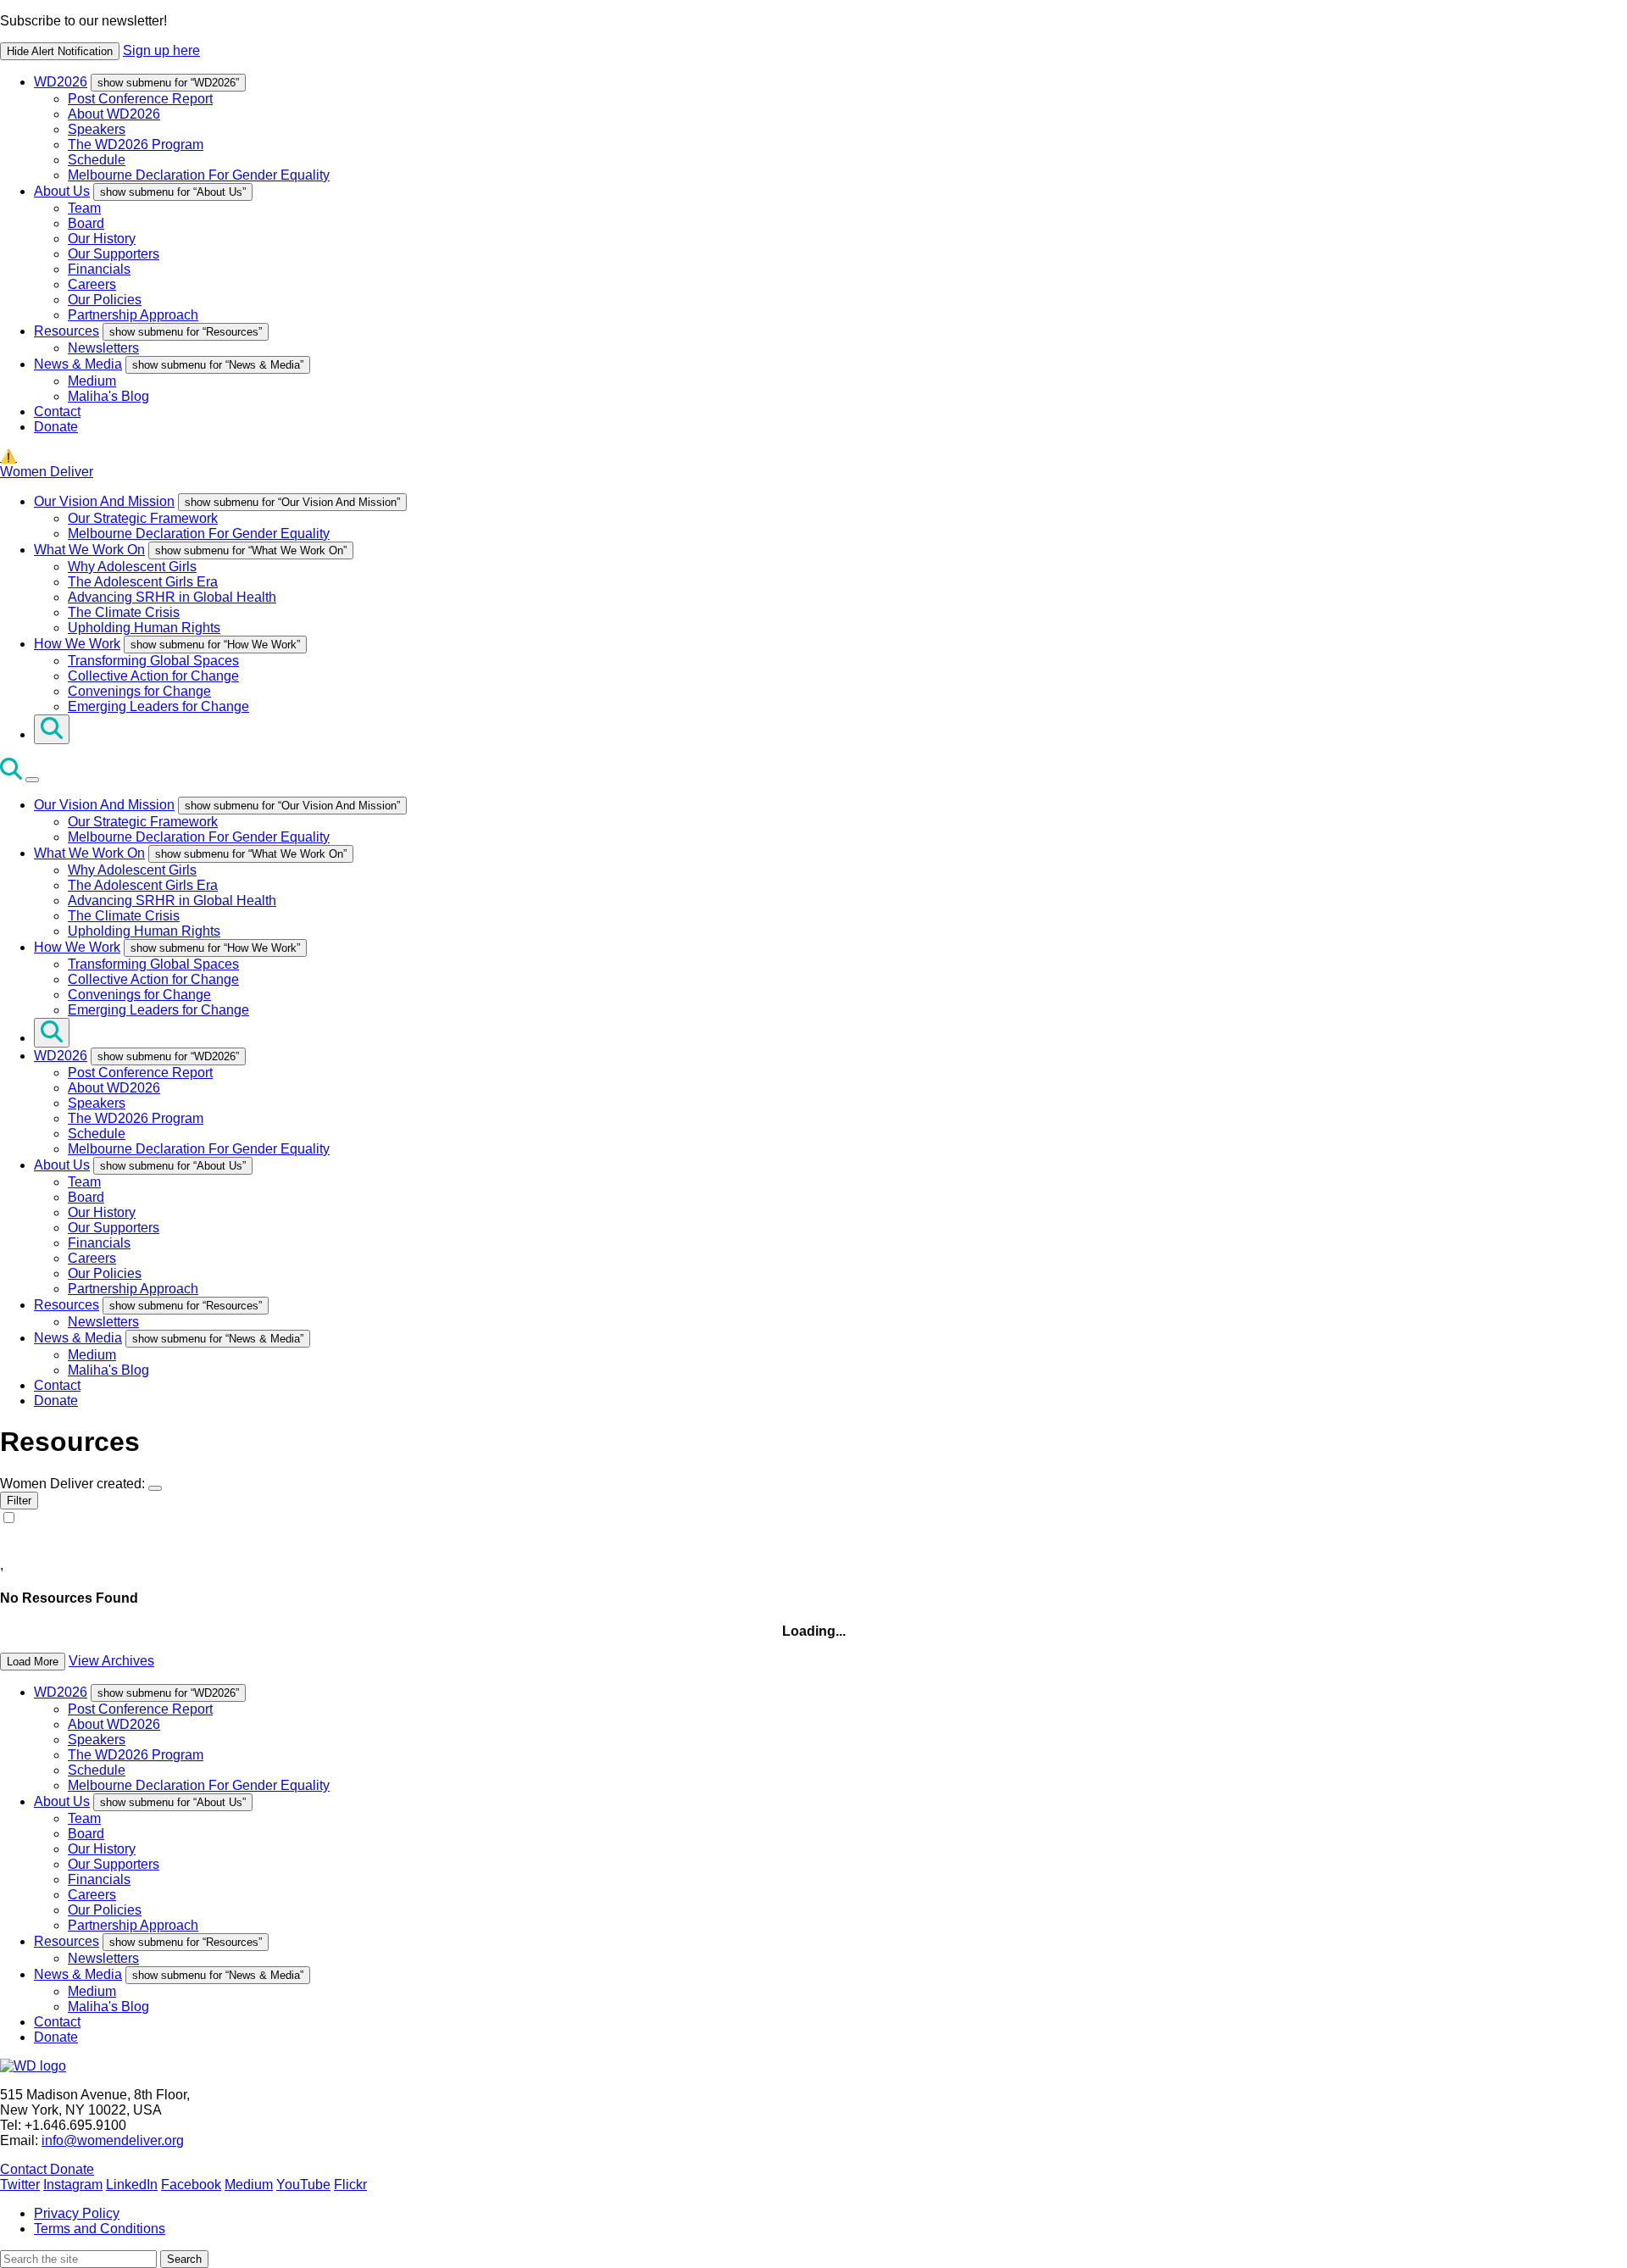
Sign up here (161, 50)
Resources (67, 331)
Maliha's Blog (108, 396)
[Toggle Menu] (32, 780)
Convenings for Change (139, 691)
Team (84, 208)
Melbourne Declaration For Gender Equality (199, 175)
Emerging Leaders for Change (158, 706)
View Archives (111, 1661)
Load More (33, 1662)
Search (184, 2259)
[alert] (813, 37)
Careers (92, 284)
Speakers (97, 129)
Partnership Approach (133, 315)
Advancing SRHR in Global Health (172, 597)
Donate (56, 427)
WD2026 (61, 82)
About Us (62, 191)
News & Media (78, 364)
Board (86, 223)
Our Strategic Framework (143, 518)
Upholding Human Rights (144, 628)
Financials (99, 269)
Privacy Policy (77, 2213)
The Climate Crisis (124, 612)
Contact (57, 411)
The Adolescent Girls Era (143, 582)
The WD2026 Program (136, 145)
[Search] (52, 729)
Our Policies (105, 300)
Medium (92, 381)
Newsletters (103, 348)
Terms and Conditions (100, 2229)
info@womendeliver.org (113, 2140)
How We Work (77, 644)
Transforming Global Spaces (153, 661)
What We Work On (89, 550)
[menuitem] (830, 128)
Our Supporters (114, 254)
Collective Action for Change (153, 676)
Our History (102, 239)
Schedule (97, 160)
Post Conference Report (140, 99)
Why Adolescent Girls (132, 567)
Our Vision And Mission (104, 501)
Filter (19, 1501)
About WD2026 (114, 114)
